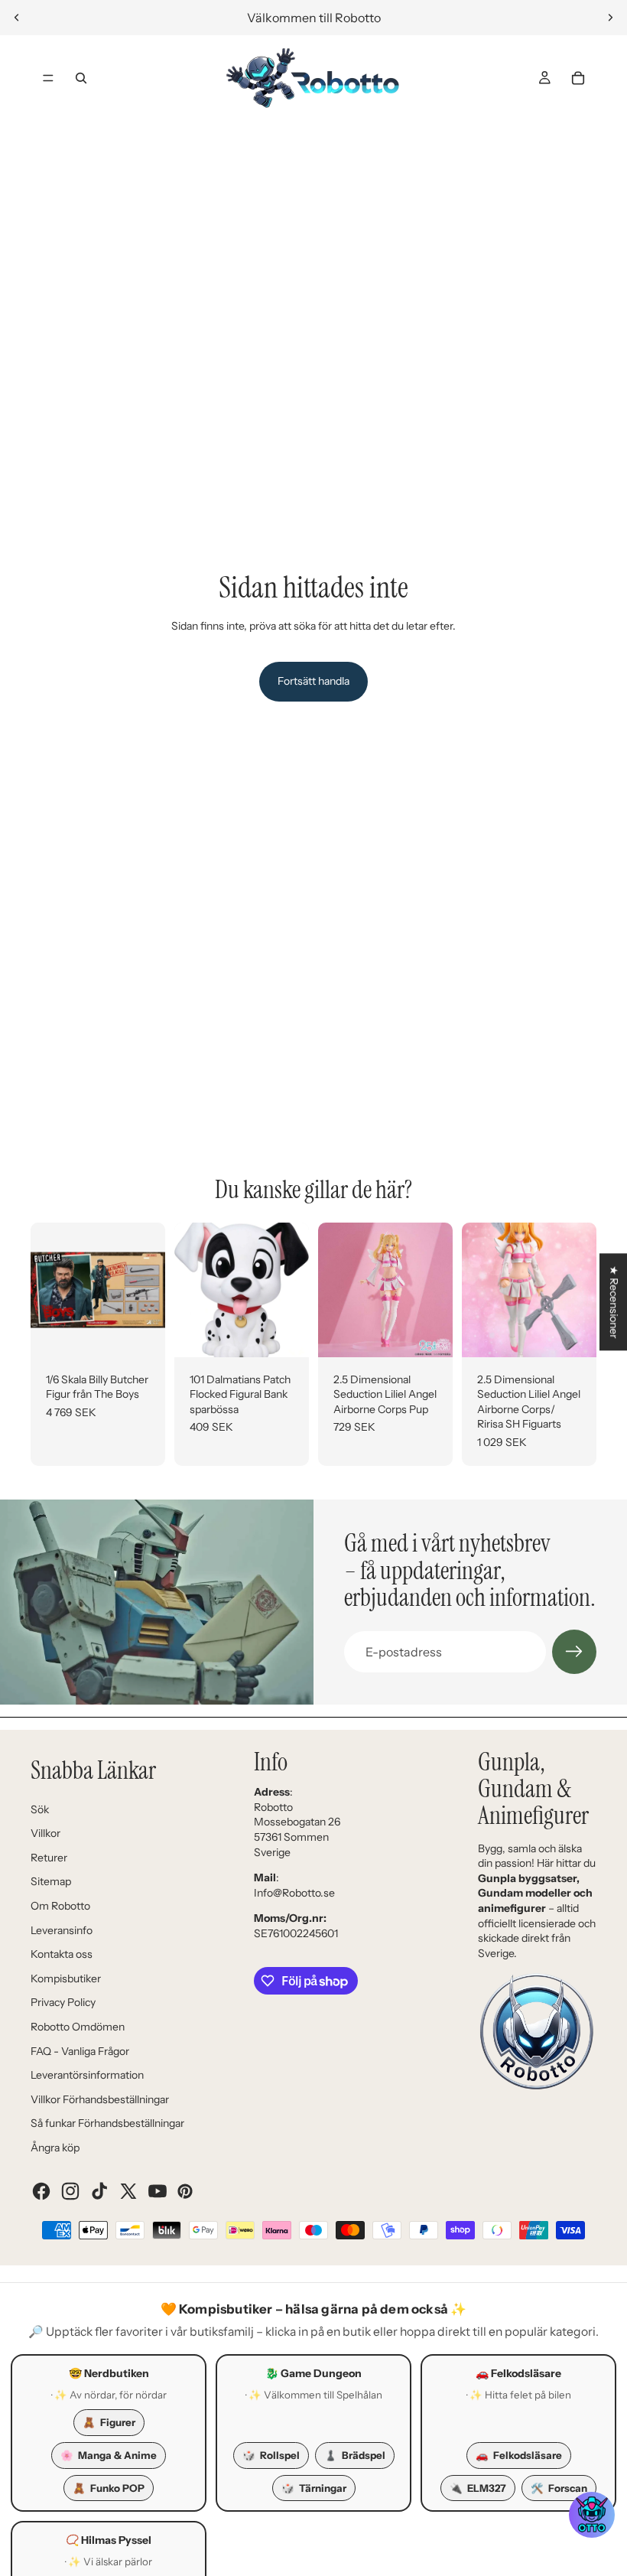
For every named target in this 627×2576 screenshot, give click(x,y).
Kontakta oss (62, 1954)
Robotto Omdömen (78, 2027)
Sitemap (51, 1881)
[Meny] (48, 78)
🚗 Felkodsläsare (518, 2373)
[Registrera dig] (574, 1652)
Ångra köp (55, 2148)
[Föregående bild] (17, 18)
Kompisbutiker (66, 1978)
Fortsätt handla (313, 681)
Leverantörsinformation (87, 2075)
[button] (592, 2515)
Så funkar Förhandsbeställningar (107, 2123)
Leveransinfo (62, 1930)
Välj (298, 1333)
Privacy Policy (63, 2002)
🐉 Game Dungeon (313, 2373)
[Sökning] (81, 78)
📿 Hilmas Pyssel (109, 2540)
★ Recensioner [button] (614, 1302)
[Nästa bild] (610, 18)
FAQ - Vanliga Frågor (80, 2051)
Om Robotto (60, 1906)
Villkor (45, 1833)
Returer (49, 1858)
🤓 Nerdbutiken (109, 2373)
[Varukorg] (578, 78)
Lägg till (154, 1333)
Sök (40, 1809)
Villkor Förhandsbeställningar (100, 2099)
